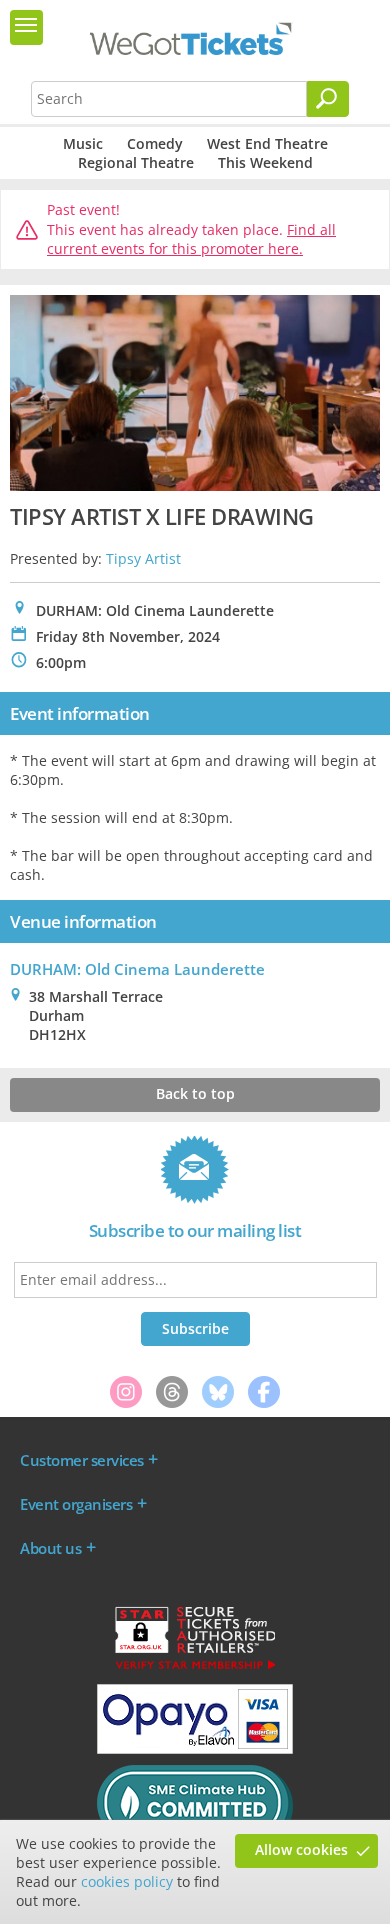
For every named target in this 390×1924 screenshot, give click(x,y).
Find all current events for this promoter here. (191, 239)
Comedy (155, 143)
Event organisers (76, 1504)
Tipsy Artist (143, 558)
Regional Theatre (136, 162)
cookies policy (127, 1881)
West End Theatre (267, 143)
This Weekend (265, 162)
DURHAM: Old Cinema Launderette (137, 969)
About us (50, 1548)
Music (83, 143)
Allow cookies (301, 1849)
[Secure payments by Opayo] (195, 1749)
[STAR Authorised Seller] (195, 1668)
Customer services (82, 1460)
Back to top (195, 1093)
